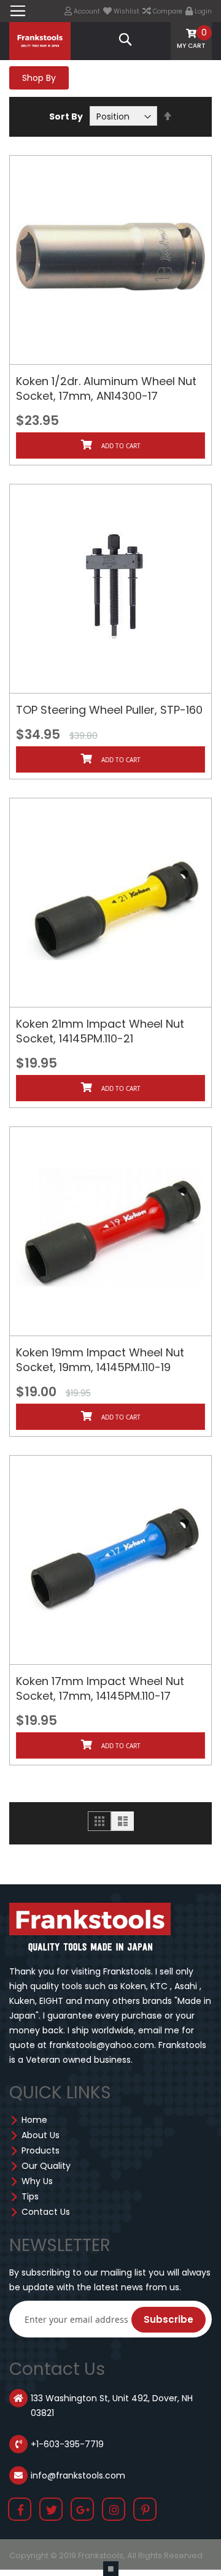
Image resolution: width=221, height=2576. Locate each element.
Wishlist (126, 11)
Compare (167, 11)
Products (41, 2150)
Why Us (37, 2181)
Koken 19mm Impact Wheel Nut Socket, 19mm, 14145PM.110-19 (100, 1360)
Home (34, 2120)
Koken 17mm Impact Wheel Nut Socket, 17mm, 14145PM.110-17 (100, 1688)
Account (86, 11)
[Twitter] (52, 2511)
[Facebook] (21, 2511)
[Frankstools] (40, 40)
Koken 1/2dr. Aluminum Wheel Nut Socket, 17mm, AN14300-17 (106, 388)
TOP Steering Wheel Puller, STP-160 (109, 710)
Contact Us (46, 2212)
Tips (30, 2196)
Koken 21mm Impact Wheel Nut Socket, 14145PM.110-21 (100, 1031)
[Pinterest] (145, 2511)
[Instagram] (114, 2511)
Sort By (66, 117)
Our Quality (46, 2166)
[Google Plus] (83, 2511)
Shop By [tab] (39, 78)
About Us (41, 2135)
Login (202, 11)
